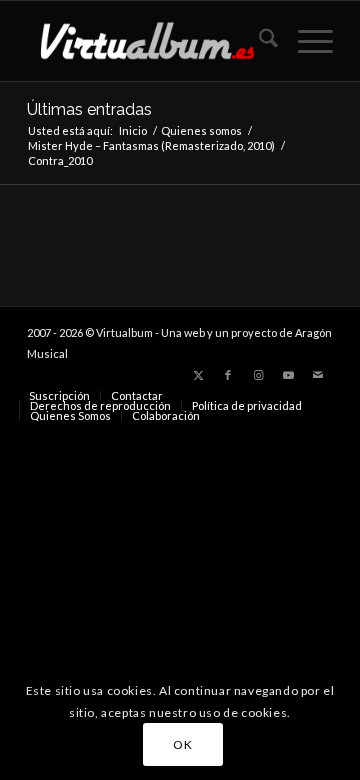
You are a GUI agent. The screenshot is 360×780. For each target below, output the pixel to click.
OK (182, 744)
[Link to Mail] (318, 375)
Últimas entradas (89, 109)
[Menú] (305, 41)
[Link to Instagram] (258, 375)
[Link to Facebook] (228, 375)
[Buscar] (258, 41)
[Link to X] (198, 375)
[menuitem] (258, 41)
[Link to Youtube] (288, 375)
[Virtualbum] (149, 41)
